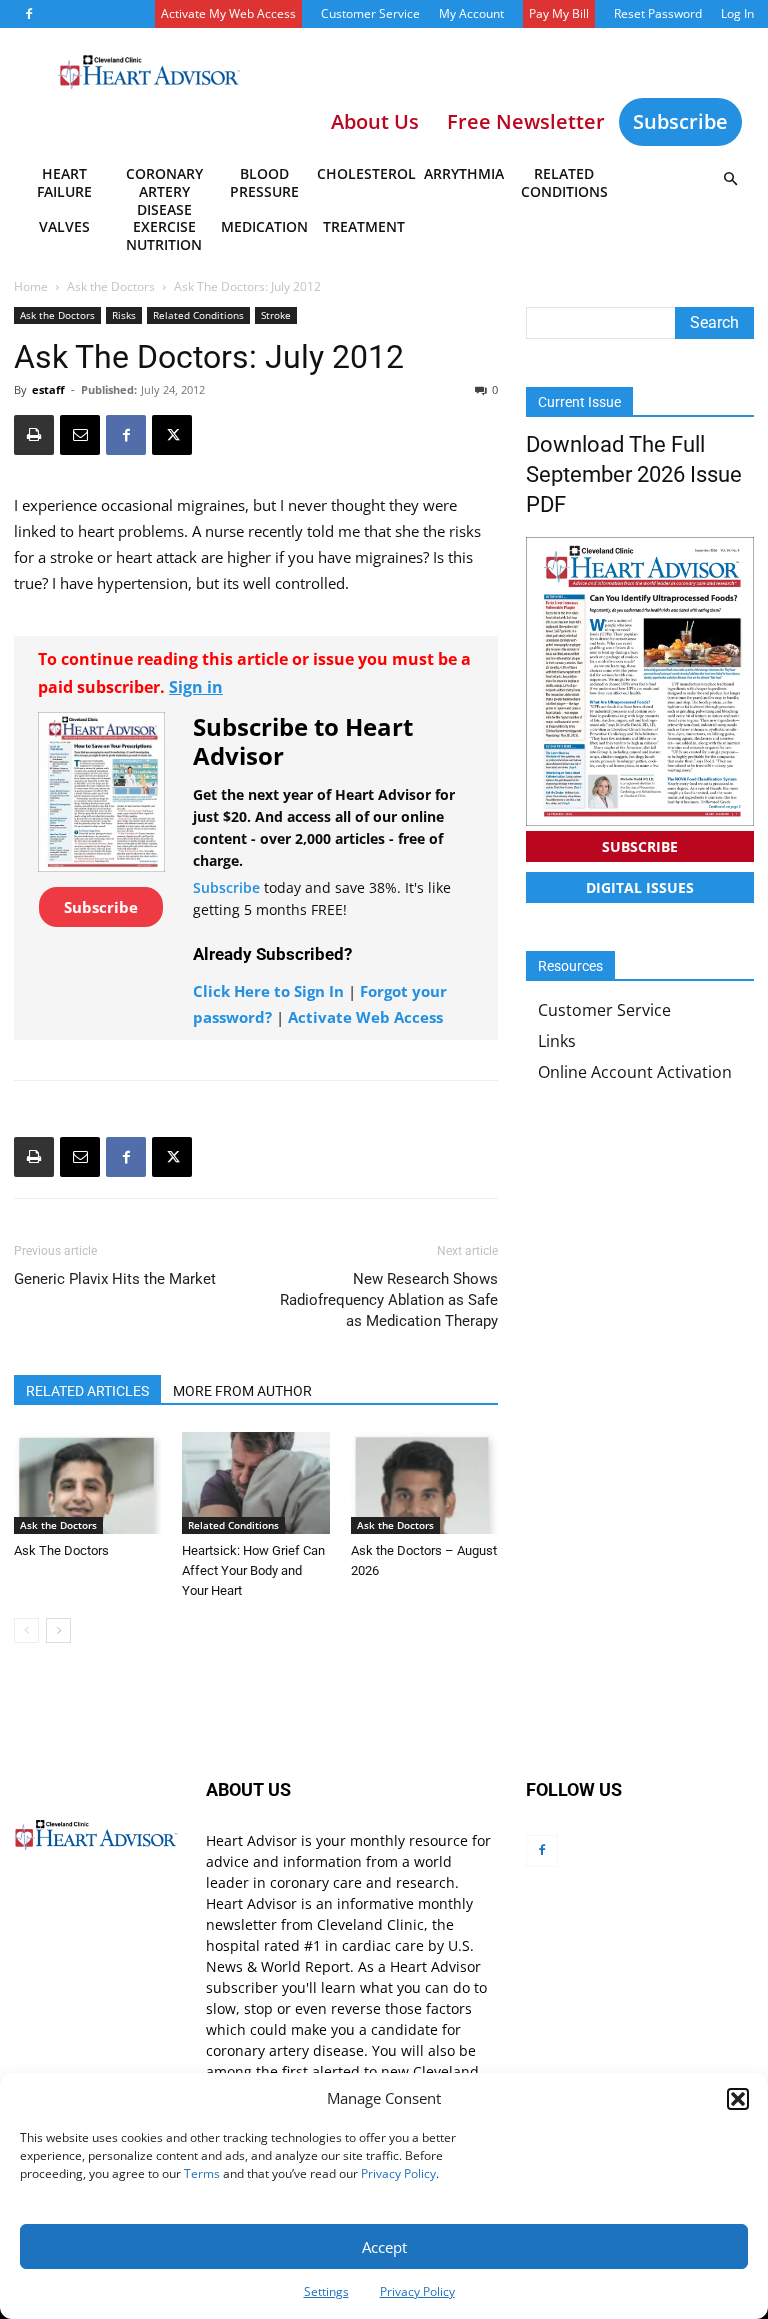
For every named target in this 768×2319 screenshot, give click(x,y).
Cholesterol (365, 173)
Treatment (364, 226)
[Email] (80, 435)
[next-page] (58, 1630)
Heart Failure (64, 182)
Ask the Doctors (111, 286)
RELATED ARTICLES (87, 1391)
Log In (737, 13)
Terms (202, 2173)
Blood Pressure (264, 182)
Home (31, 286)
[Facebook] (29, 14)
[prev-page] (26, 1630)
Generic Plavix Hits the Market (115, 1279)
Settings (326, 2291)
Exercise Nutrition (164, 235)
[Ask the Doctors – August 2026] (424, 1482)
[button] (738, 2099)
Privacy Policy (398, 2173)
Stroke (276, 315)
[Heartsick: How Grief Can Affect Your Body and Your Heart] (255, 1482)
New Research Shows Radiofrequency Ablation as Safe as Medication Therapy (389, 1300)
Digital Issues (640, 887)
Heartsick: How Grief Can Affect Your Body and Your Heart (253, 1570)
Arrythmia (464, 173)
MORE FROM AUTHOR (242, 1391)
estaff (48, 389)
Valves (64, 226)
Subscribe (680, 121)
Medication (264, 226)
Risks (124, 315)
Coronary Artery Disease (164, 186)
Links (557, 1041)
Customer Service (370, 13)
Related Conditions (564, 182)
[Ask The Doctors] (87, 1482)
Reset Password (658, 13)
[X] (172, 435)
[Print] (34, 435)
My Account (471, 13)
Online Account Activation (635, 1072)
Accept (384, 2247)
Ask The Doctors (61, 1550)
